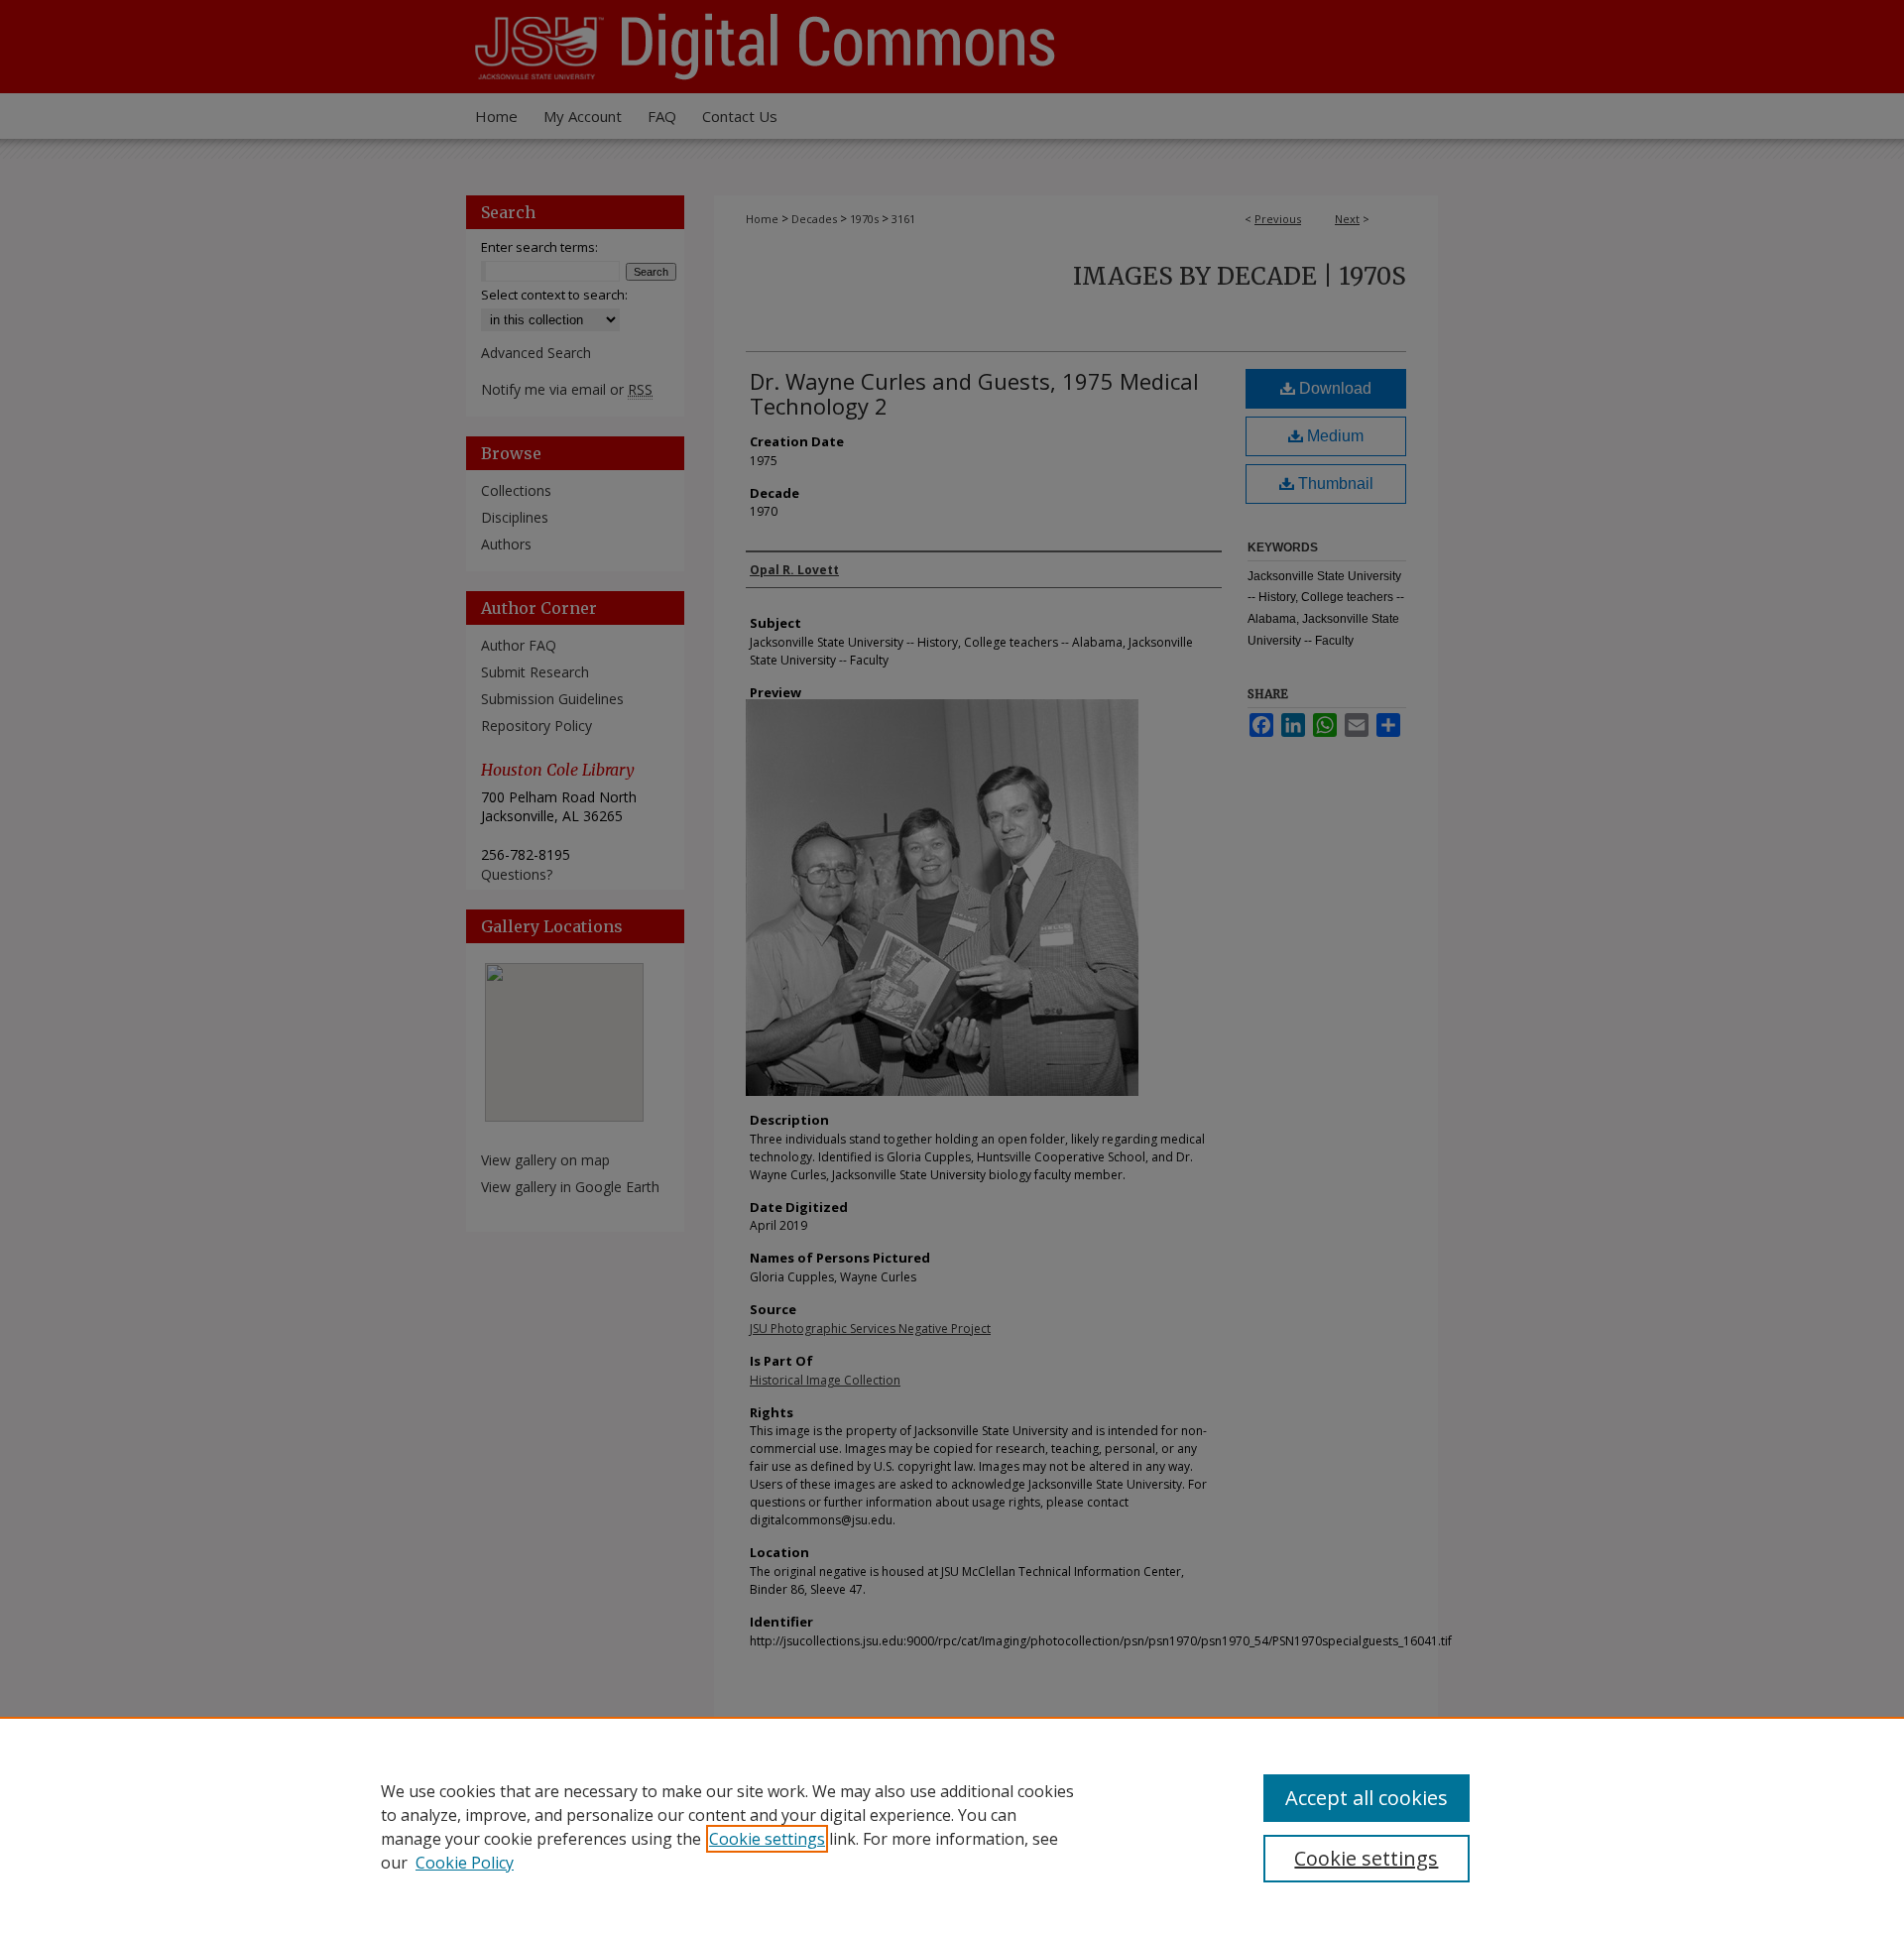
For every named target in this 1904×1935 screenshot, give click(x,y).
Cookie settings (767, 1839)
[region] (952, 1826)
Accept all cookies (1367, 1798)
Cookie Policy (465, 1863)
